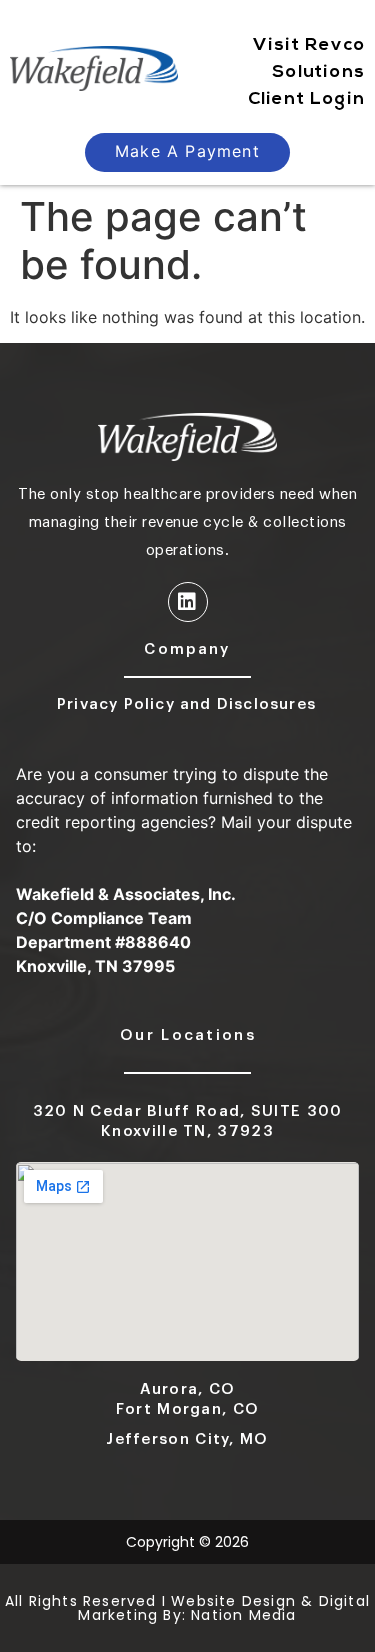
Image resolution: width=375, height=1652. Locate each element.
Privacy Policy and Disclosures (186, 704)
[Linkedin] (188, 602)
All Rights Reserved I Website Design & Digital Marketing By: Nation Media (187, 1608)
